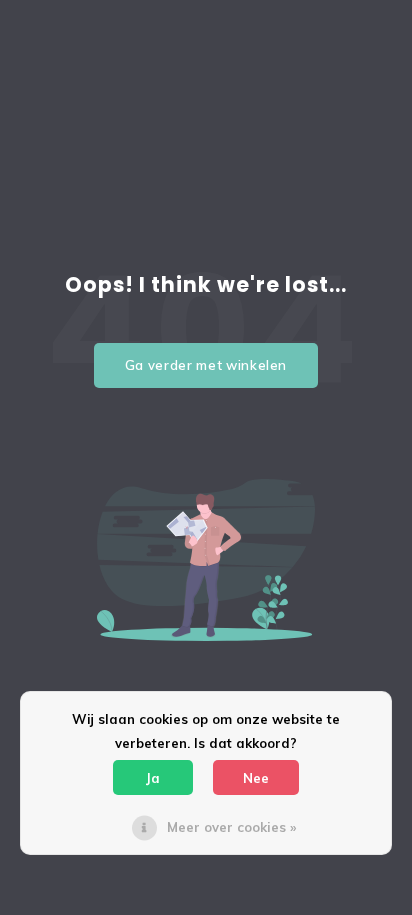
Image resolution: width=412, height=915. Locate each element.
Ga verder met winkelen (206, 365)
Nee (256, 778)
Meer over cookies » (231, 827)
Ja (153, 778)
